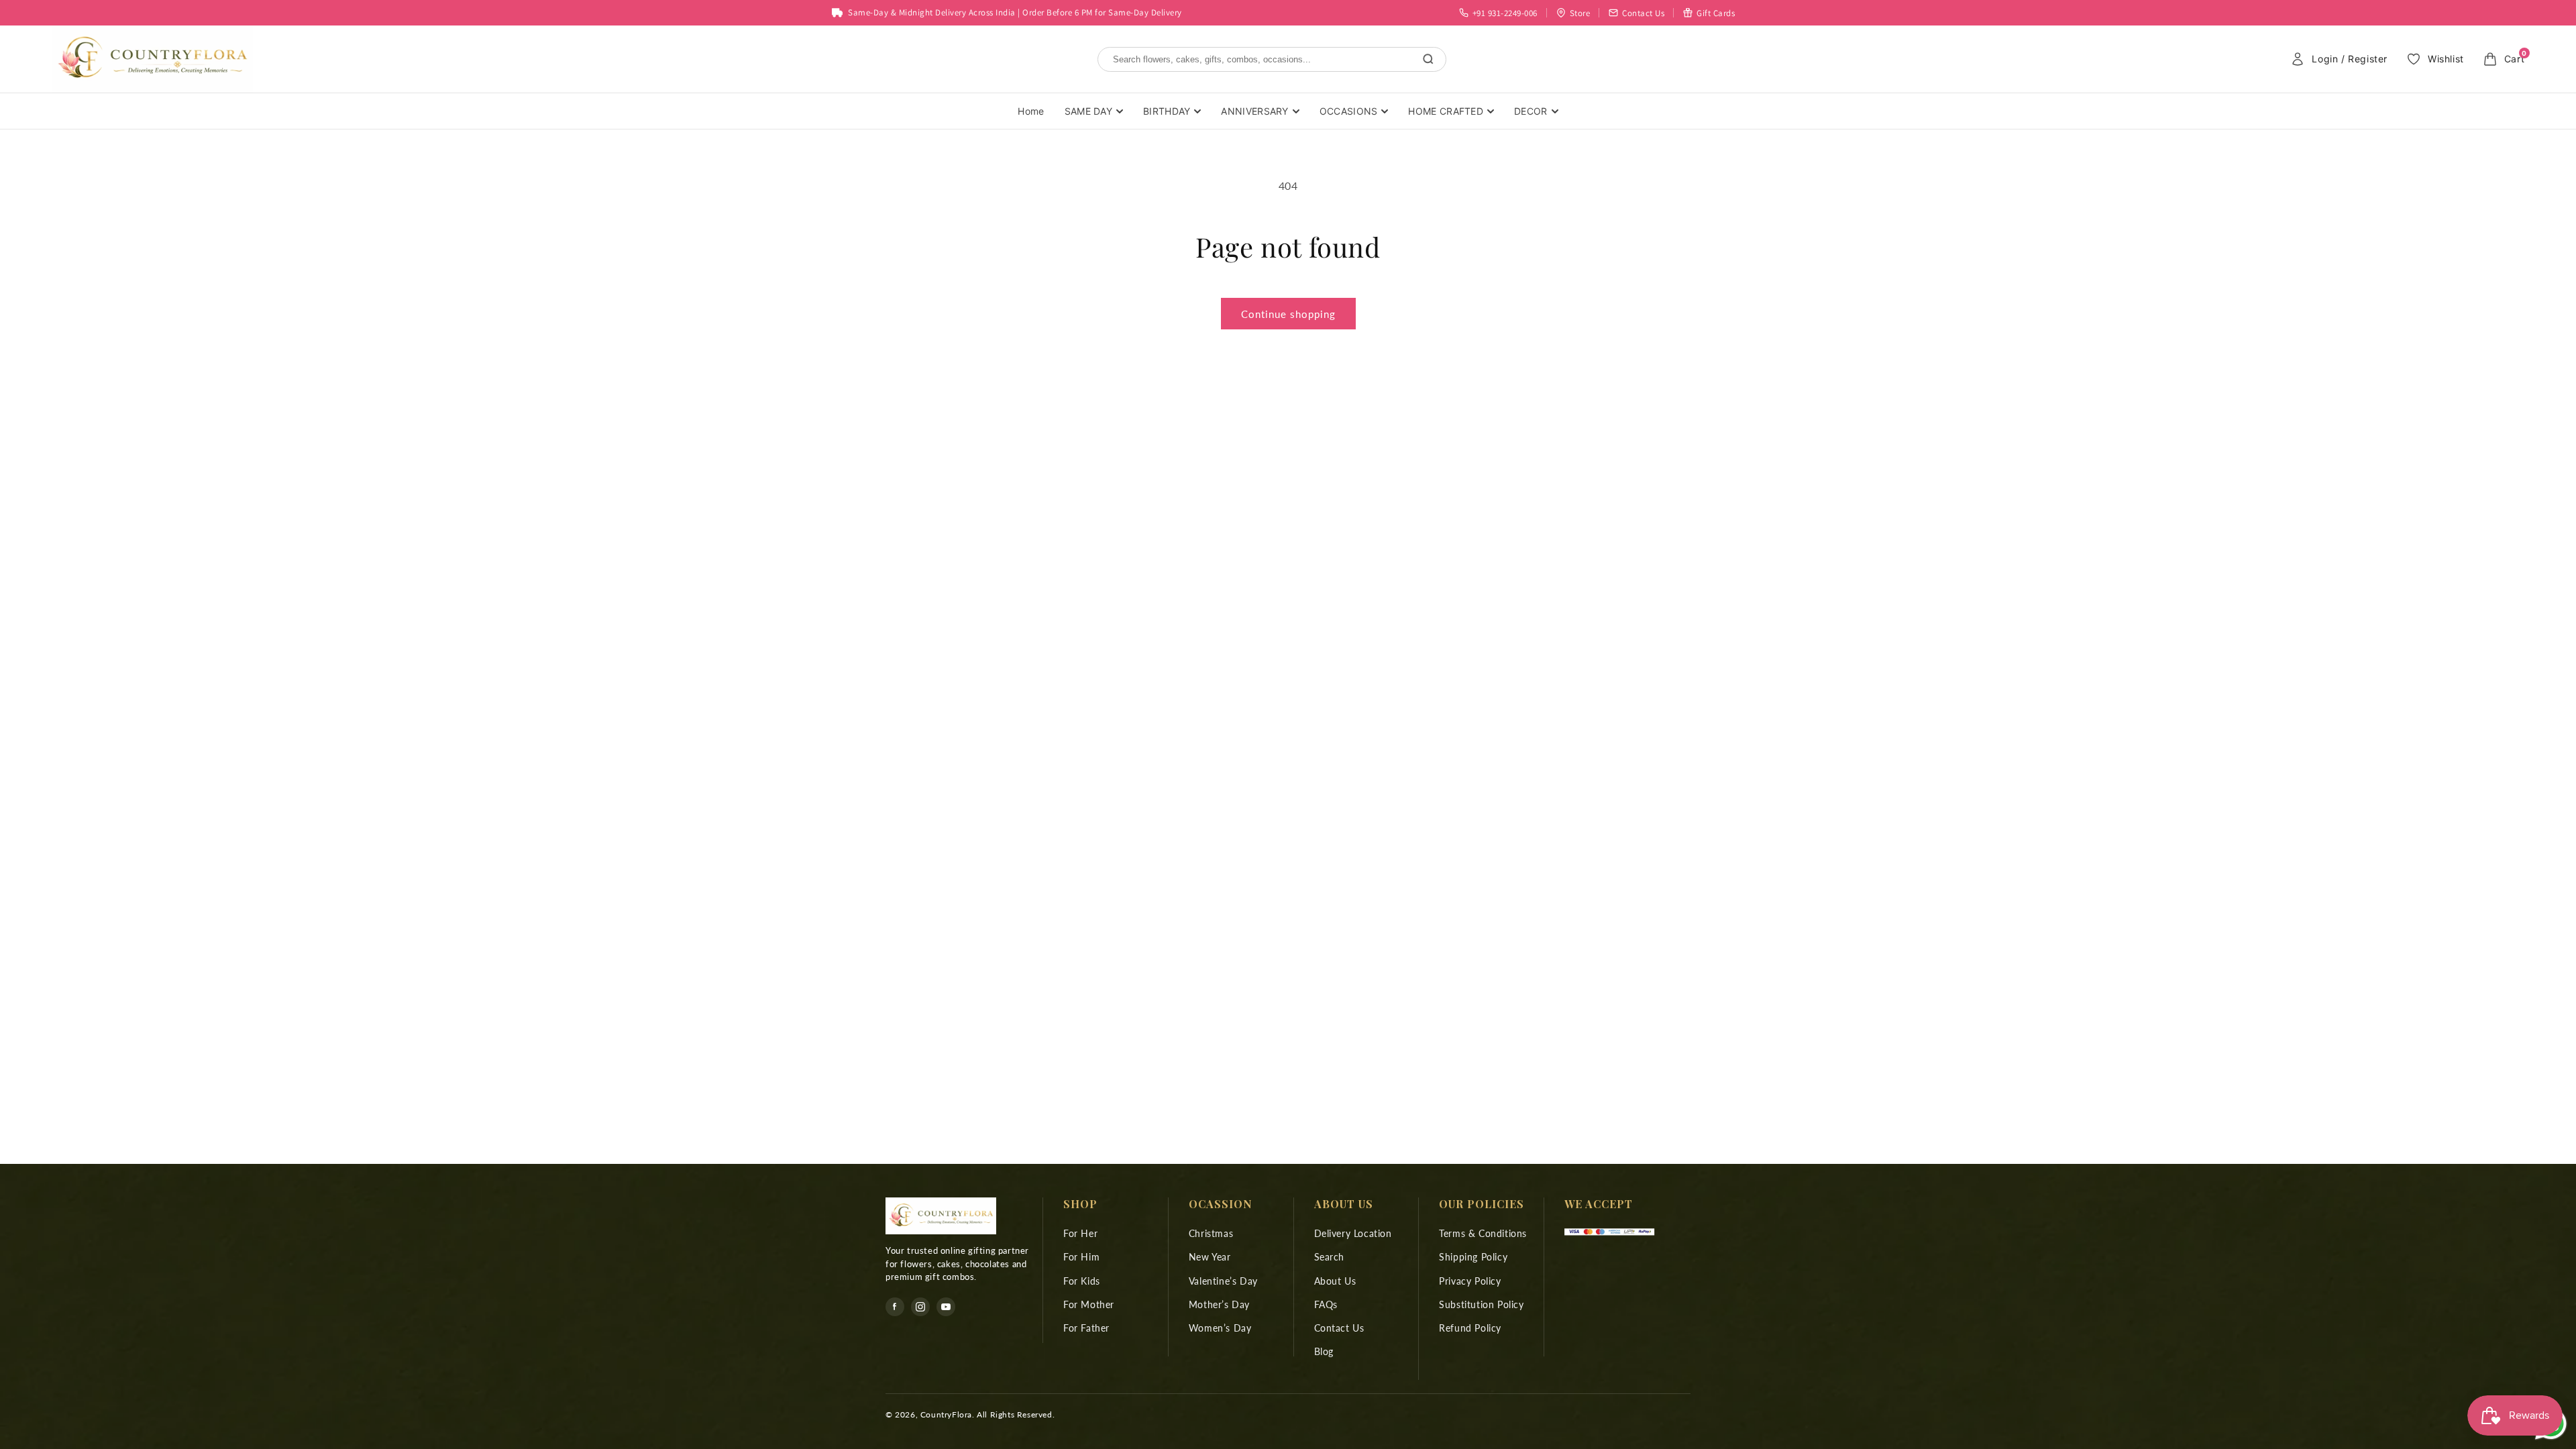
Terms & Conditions (1483, 1233)
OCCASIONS (1349, 111)
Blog (1324, 1351)
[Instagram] (920, 1307)
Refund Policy (1470, 1328)
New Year (1210, 1257)
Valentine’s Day (1223, 1281)
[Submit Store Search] (1428, 59)
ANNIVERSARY (1254, 111)
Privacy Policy (1470, 1281)
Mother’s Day (1219, 1304)
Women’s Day (1220, 1328)
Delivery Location (1353, 1233)
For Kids (1082, 1281)
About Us (1335, 1281)
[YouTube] (946, 1307)
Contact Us (1339, 1328)
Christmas (1211, 1233)
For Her (1080, 1233)
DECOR (1531, 111)
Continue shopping (1288, 314)
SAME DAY (1088, 111)
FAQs (1326, 1304)
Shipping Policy (1473, 1257)
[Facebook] (895, 1307)
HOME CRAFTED (1446, 111)
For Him (1081, 1257)
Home (1031, 111)
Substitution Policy (1481, 1304)
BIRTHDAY (1167, 111)
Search (1330, 1257)
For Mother (1089, 1304)
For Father (1086, 1328)
